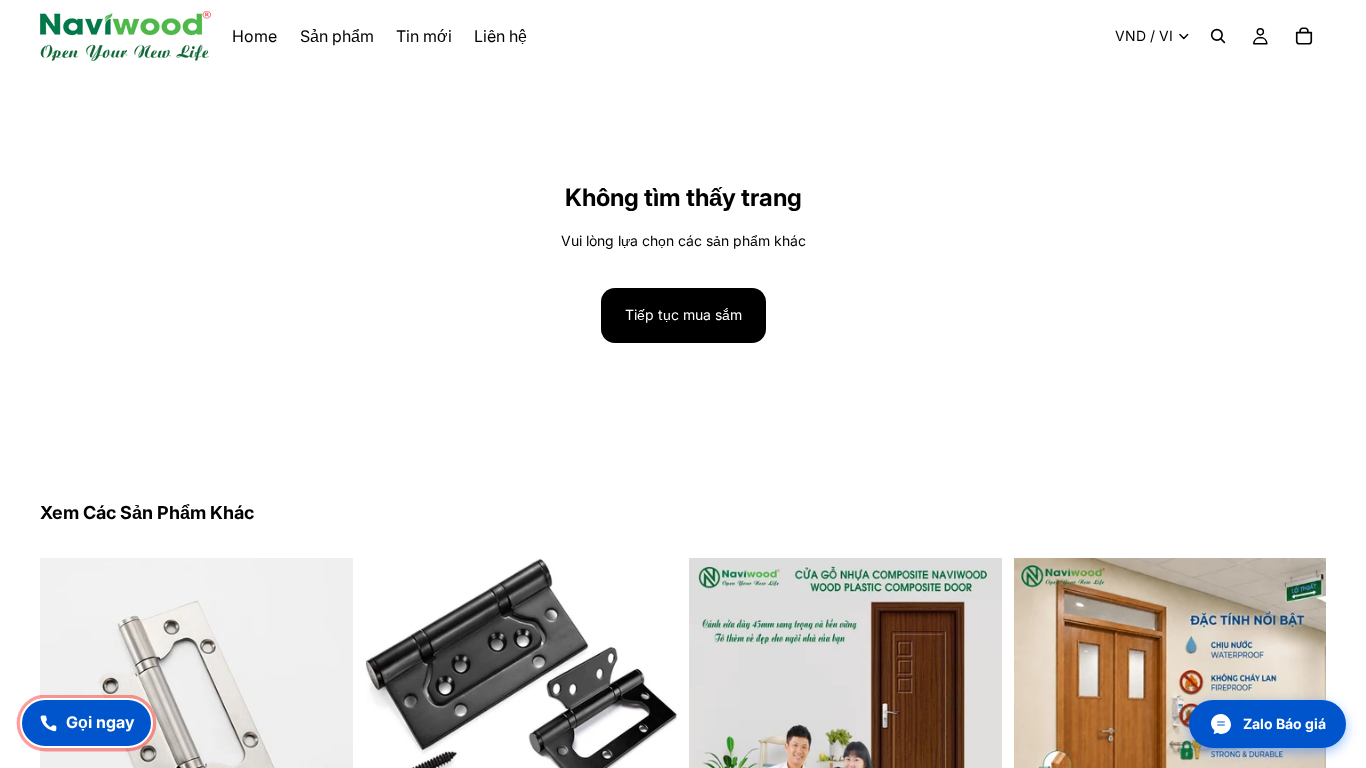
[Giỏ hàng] (1304, 36)
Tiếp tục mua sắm (683, 314)
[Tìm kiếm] (1218, 36)
